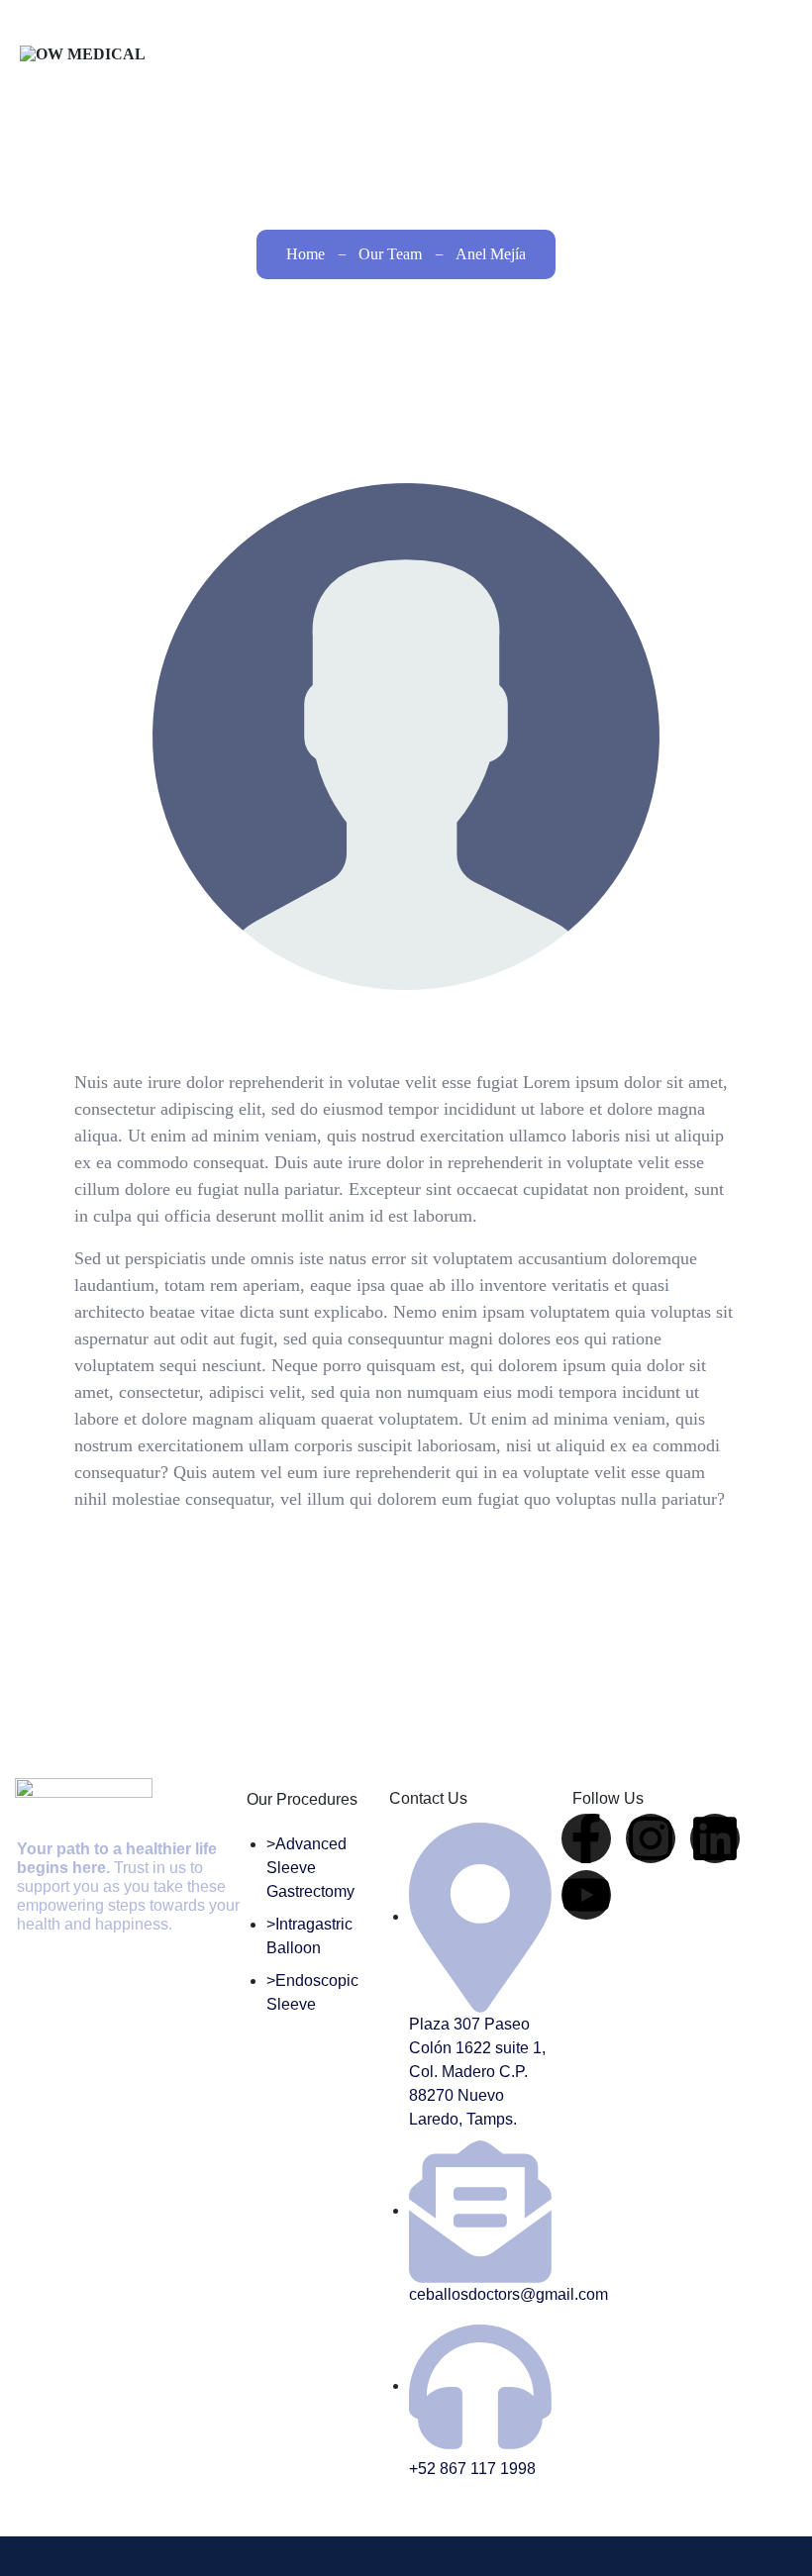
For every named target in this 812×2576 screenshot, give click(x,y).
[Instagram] (651, 1838)
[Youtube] (586, 1895)
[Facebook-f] (586, 1838)
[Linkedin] (715, 1838)
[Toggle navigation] (767, 65)
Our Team (390, 254)
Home (305, 254)
